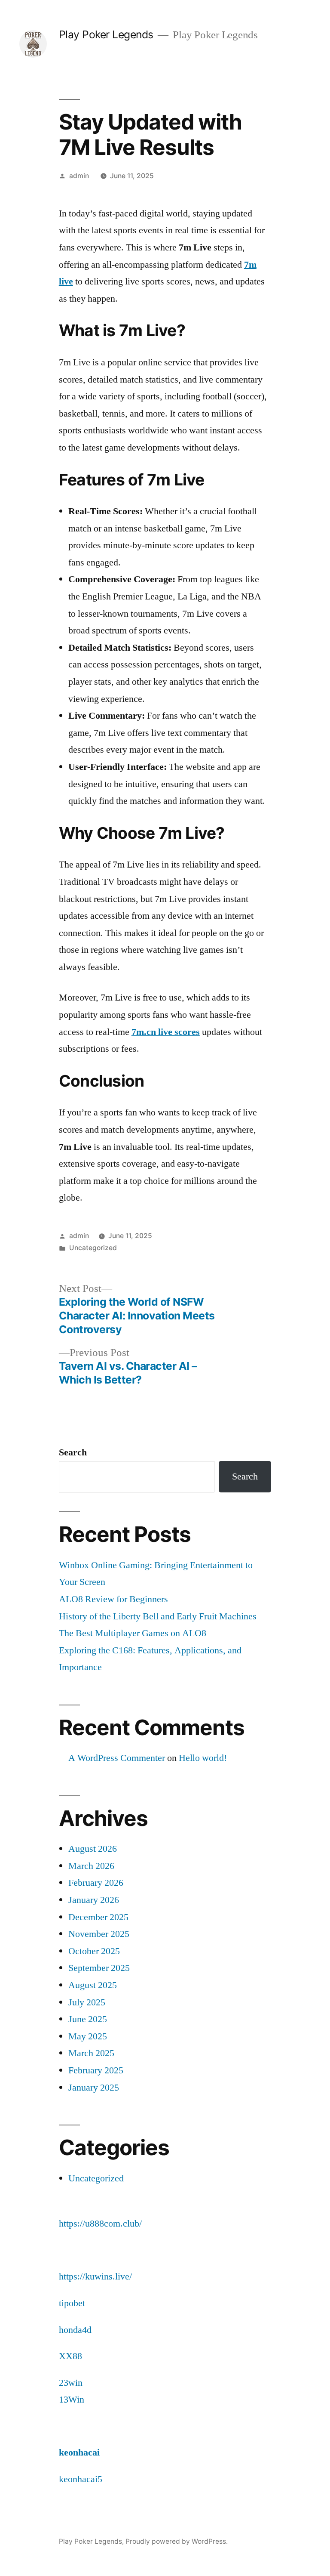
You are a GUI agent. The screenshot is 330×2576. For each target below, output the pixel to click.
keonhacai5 (81, 2479)
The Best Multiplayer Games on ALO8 (133, 1633)
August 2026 (93, 1849)
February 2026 (96, 1883)
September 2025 (99, 1968)
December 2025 (98, 1917)
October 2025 (94, 1951)
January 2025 (94, 2088)
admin (79, 176)
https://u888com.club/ (100, 2224)
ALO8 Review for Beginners (113, 1599)
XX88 (70, 2356)
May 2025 (88, 2036)
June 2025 (88, 2019)
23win (71, 2383)
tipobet (72, 2303)
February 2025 (96, 2070)
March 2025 (91, 2053)
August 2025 (93, 1985)
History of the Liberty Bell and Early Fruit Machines (158, 1616)
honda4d (75, 2330)
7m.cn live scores (166, 1032)
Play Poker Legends (106, 34)
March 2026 (91, 1866)
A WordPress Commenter (117, 1758)
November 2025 (99, 1934)
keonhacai (79, 2452)
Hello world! (203, 1758)
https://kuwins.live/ (95, 2276)
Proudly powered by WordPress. (177, 2541)
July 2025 (87, 2002)
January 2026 (94, 1900)
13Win (72, 2400)
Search (73, 1452)
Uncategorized (93, 1248)
